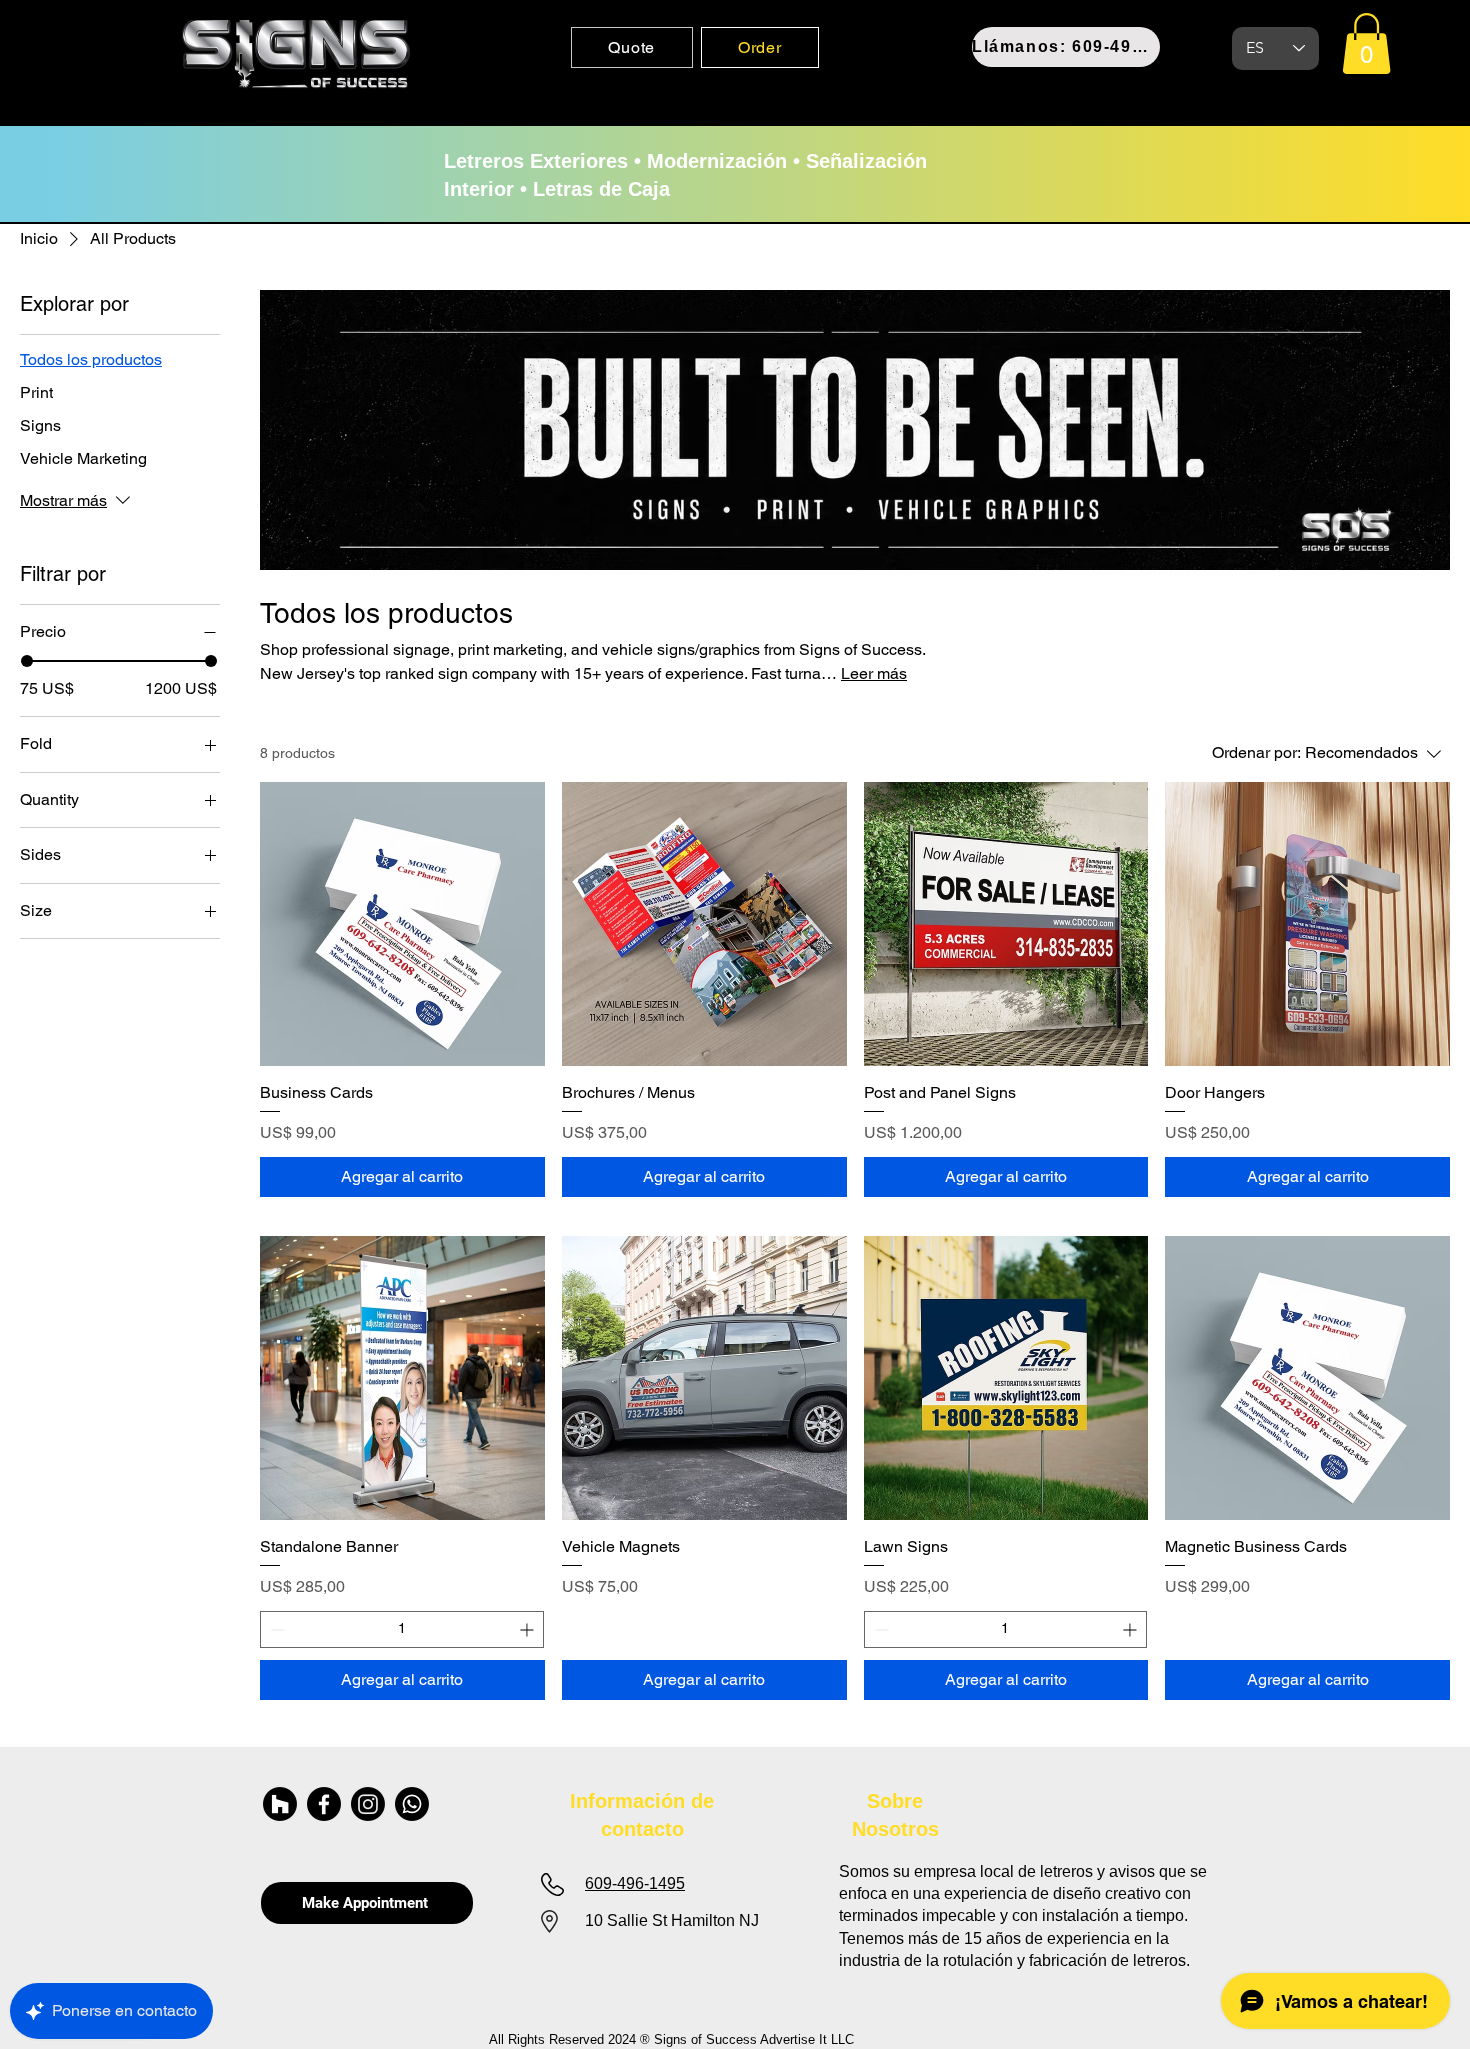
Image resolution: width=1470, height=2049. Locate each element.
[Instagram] (368, 1804)
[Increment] (528, 1629)
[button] (1366, 43)
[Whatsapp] (412, 1804)
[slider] (27, 661)
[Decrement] (275, 1629)
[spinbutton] (402, 1629)
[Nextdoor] (280, 1804)
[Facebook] (324, 1804)
